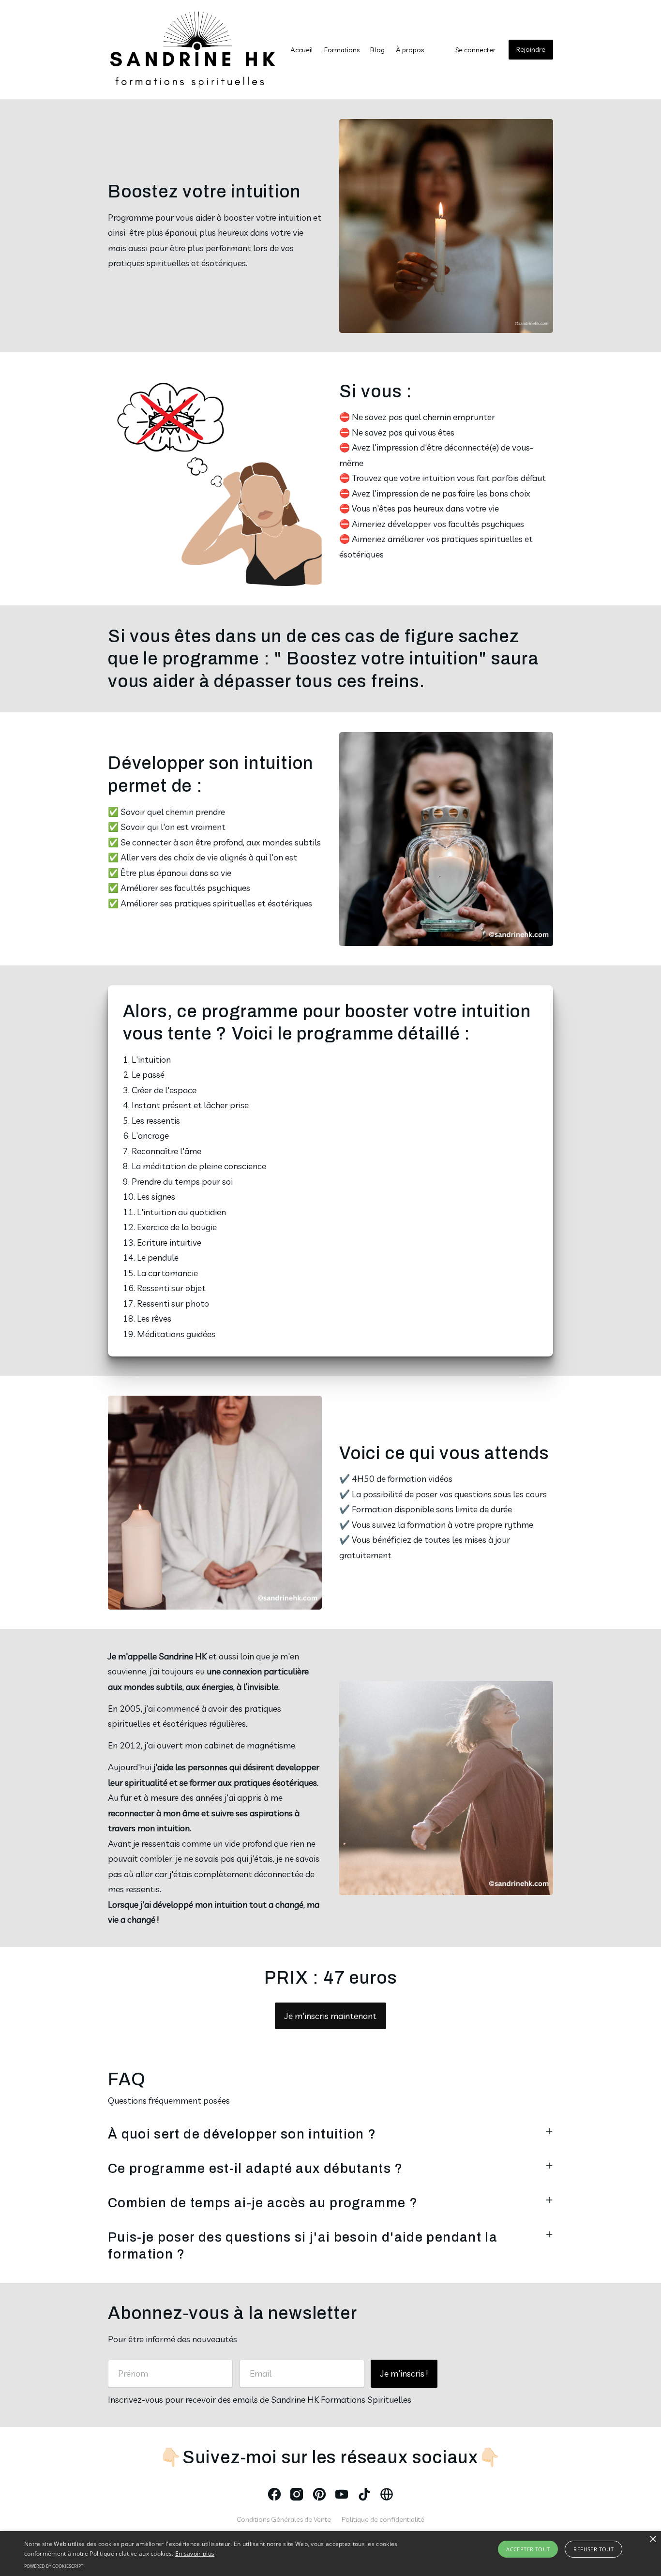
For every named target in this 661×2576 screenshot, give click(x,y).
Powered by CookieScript (54, 2566)
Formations (342, 50)
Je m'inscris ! (404, 2373)
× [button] (653, 2539)
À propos (410, 50)
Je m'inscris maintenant (330, 2016)
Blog (377, 50)
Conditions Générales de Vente (284, 2519)
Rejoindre (531, 49)
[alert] (330, 2553)
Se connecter (475, 50)
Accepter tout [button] (528, 2549)
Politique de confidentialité (383, 2519)
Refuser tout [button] (593, 2549)
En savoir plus (195, 2553)
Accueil (302, 50)
